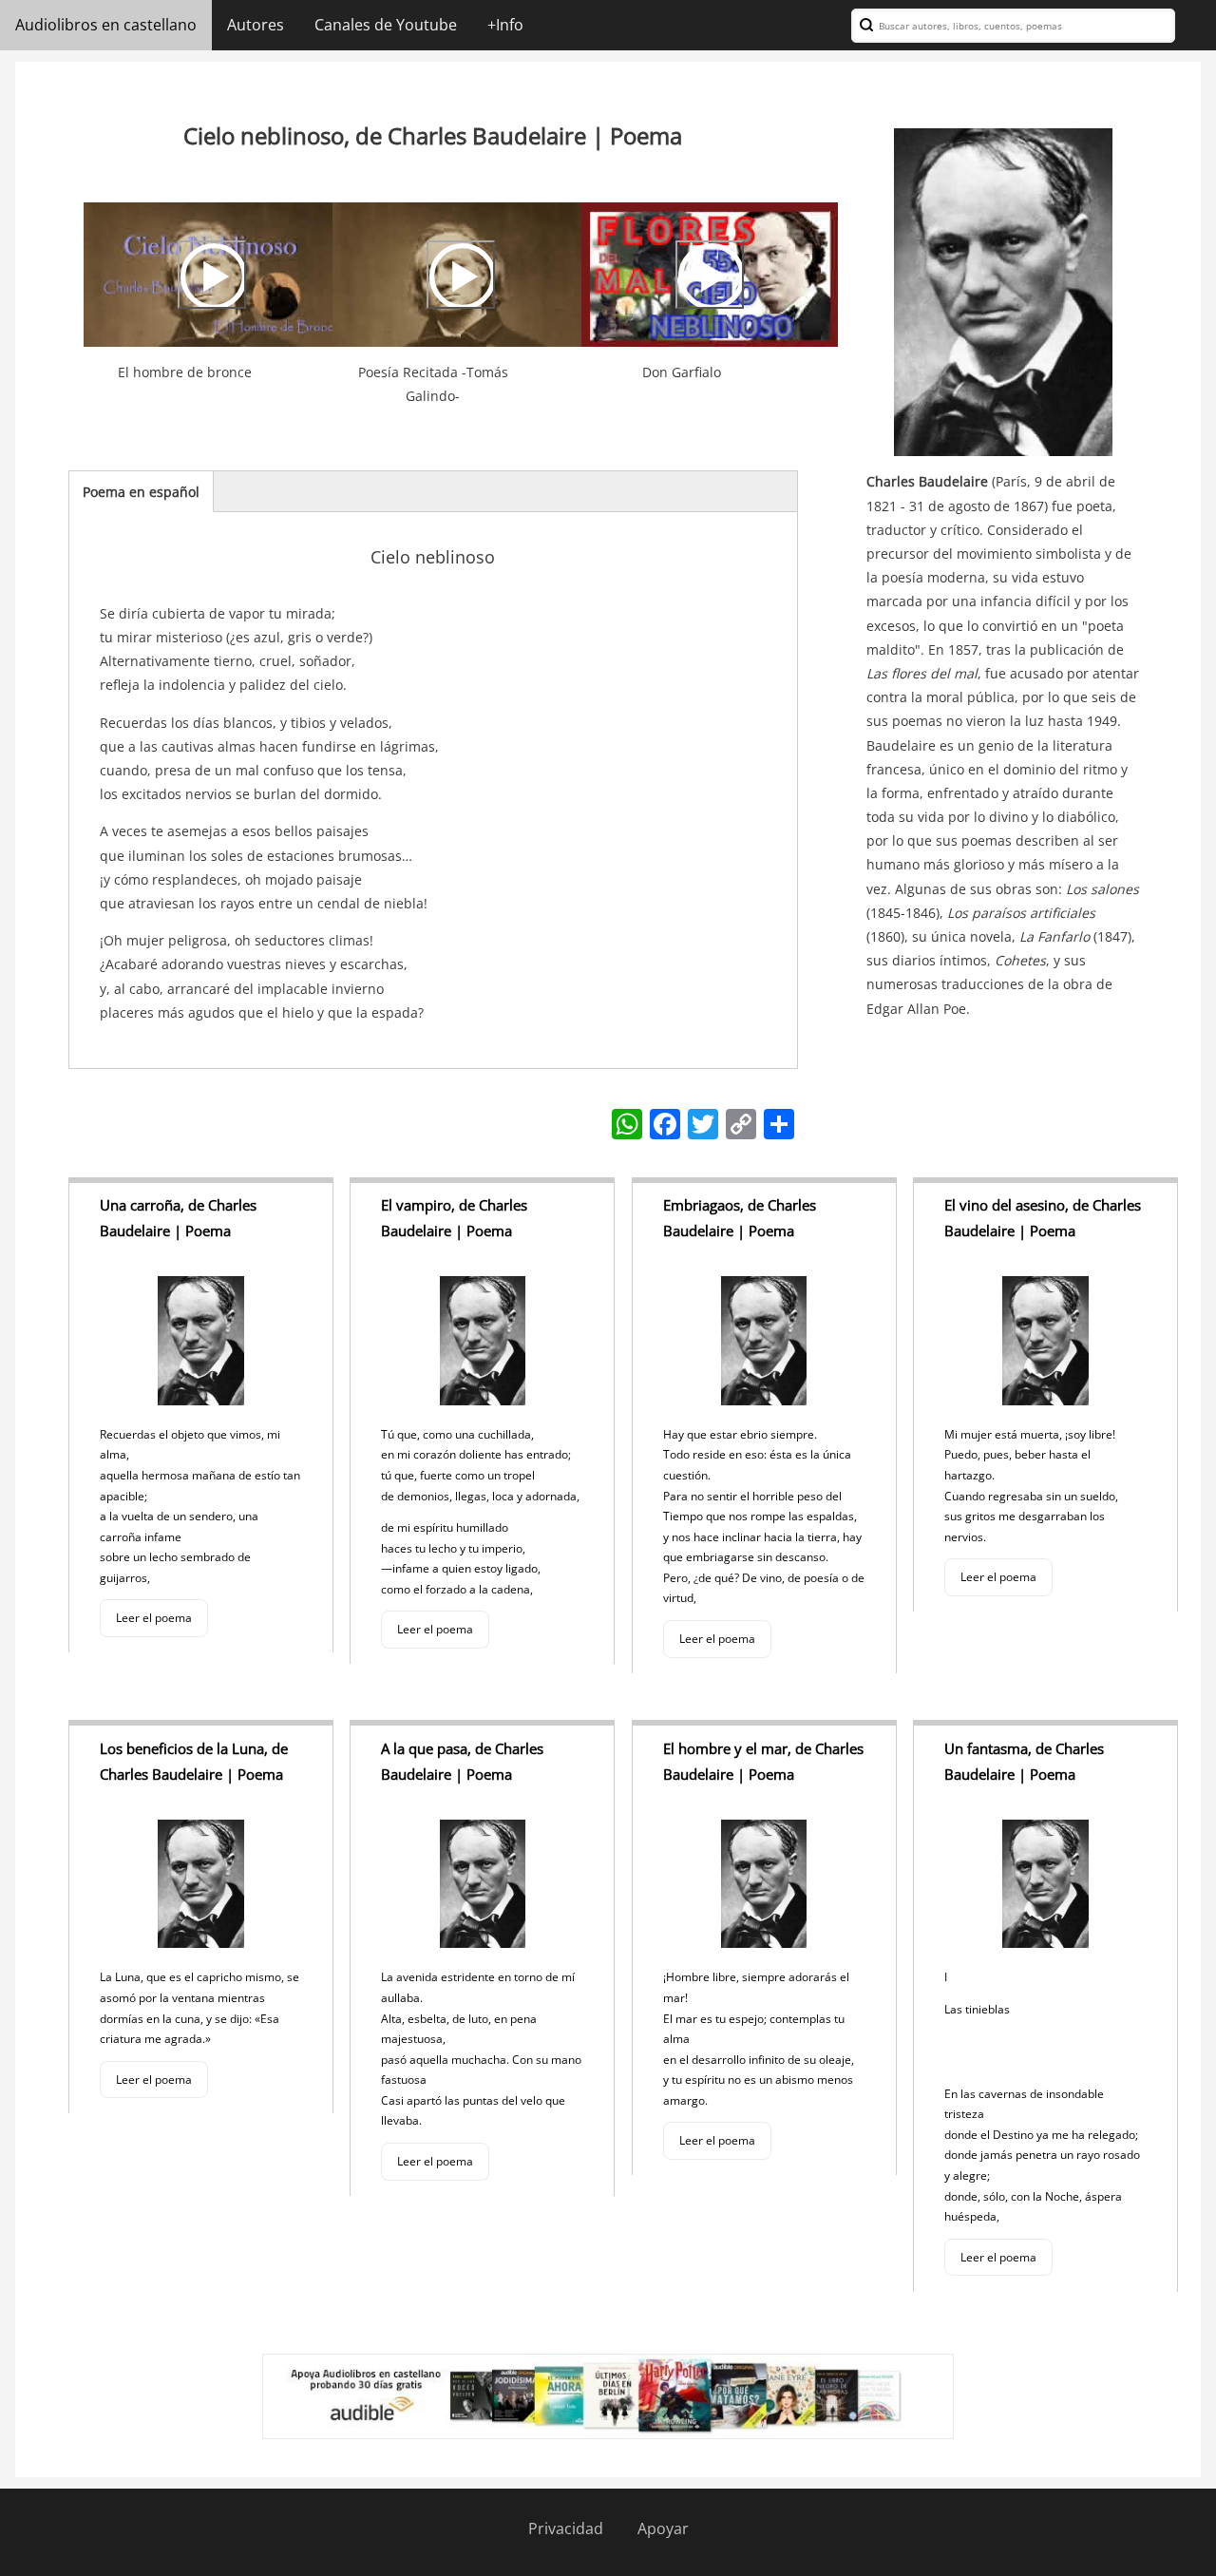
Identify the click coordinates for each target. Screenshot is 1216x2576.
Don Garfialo (682, 372)
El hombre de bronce (185, 372)
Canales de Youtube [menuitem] (386, 25)
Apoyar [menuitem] (663, 2528)
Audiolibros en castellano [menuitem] (106, 25)
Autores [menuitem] (256, 25)
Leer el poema (154, 1618)
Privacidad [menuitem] (566, 2528)
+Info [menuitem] (505, 25)
